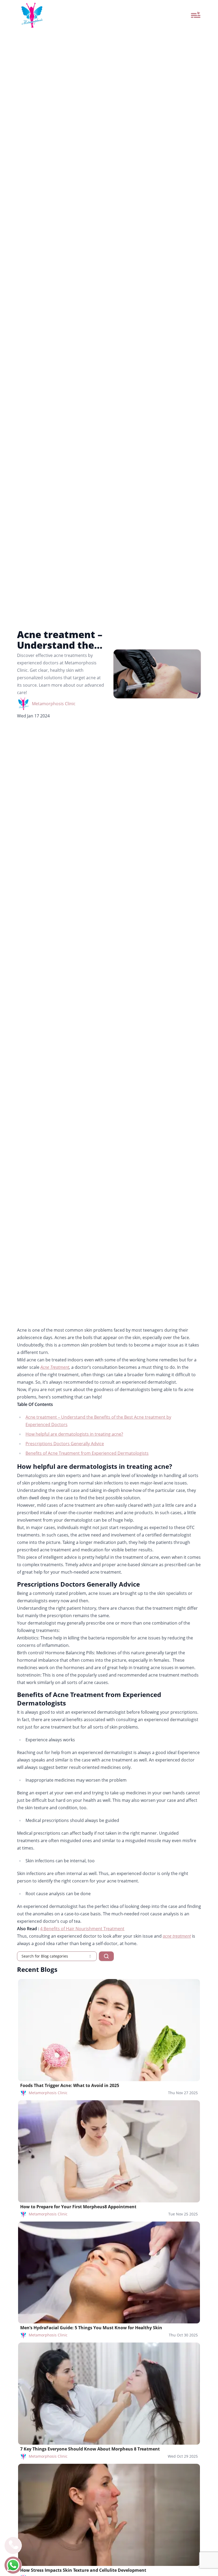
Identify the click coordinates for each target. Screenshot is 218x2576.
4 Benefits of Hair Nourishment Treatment (82, 1929)
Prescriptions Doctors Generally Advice (65, 1444)
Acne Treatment (55, 1367)
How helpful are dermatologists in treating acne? (74, 1434)
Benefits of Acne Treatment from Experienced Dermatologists (87, 1453)
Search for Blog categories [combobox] (45, 1956)
